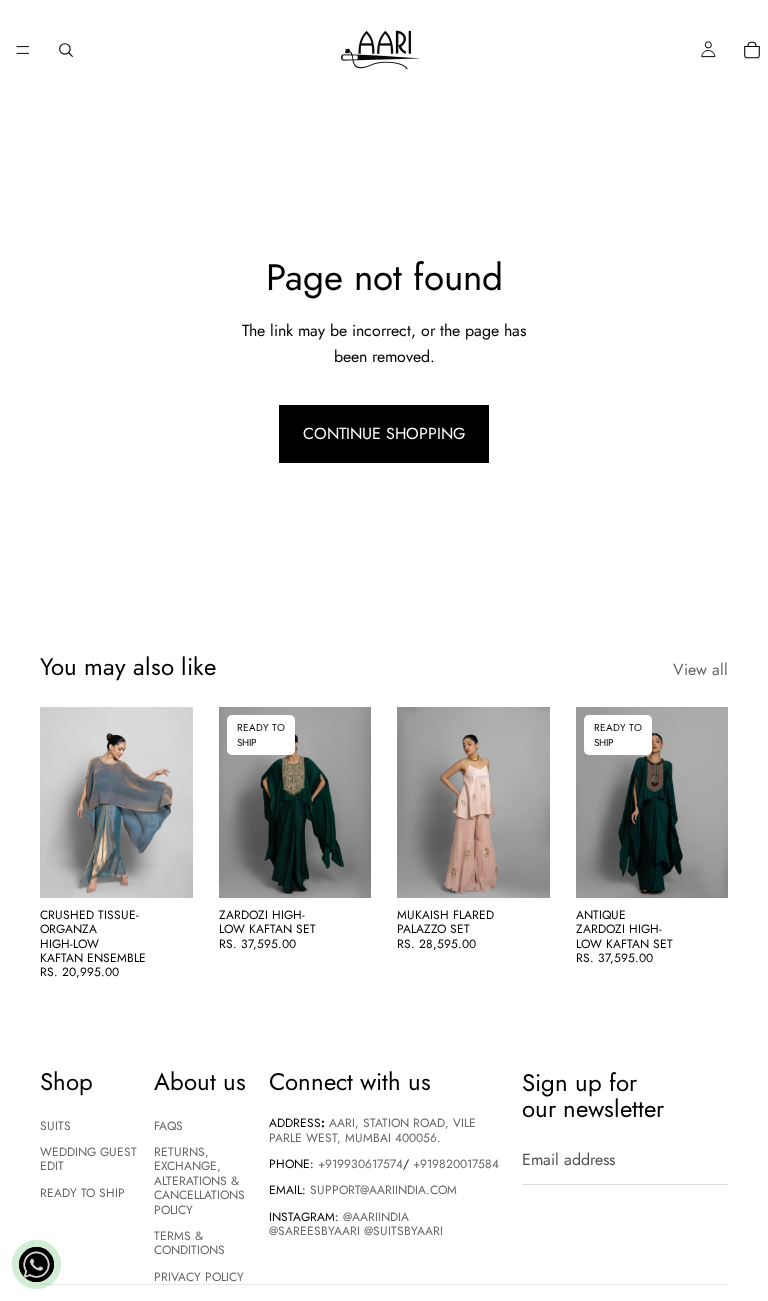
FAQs (168, 1126)
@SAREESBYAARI (314, 1232)
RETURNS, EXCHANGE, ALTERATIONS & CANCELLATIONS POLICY (199, 1181)
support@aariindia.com (383, 1191)
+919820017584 (456, 1164)
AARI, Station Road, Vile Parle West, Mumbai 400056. (372, 1131)
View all (700, 669)
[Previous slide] (62, 802)
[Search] (66, 50)
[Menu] (23, 50)
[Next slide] (171, 802)
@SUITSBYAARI (403, 1232)
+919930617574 (360, 1164)
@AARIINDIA (376, 1217)
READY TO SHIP (82, 1193)
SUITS (55, 1126)
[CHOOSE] (162, 867)
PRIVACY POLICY (199, 1277)
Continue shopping (384, 433)
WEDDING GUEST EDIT (88, 1159)
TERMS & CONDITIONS (189, 1243)
